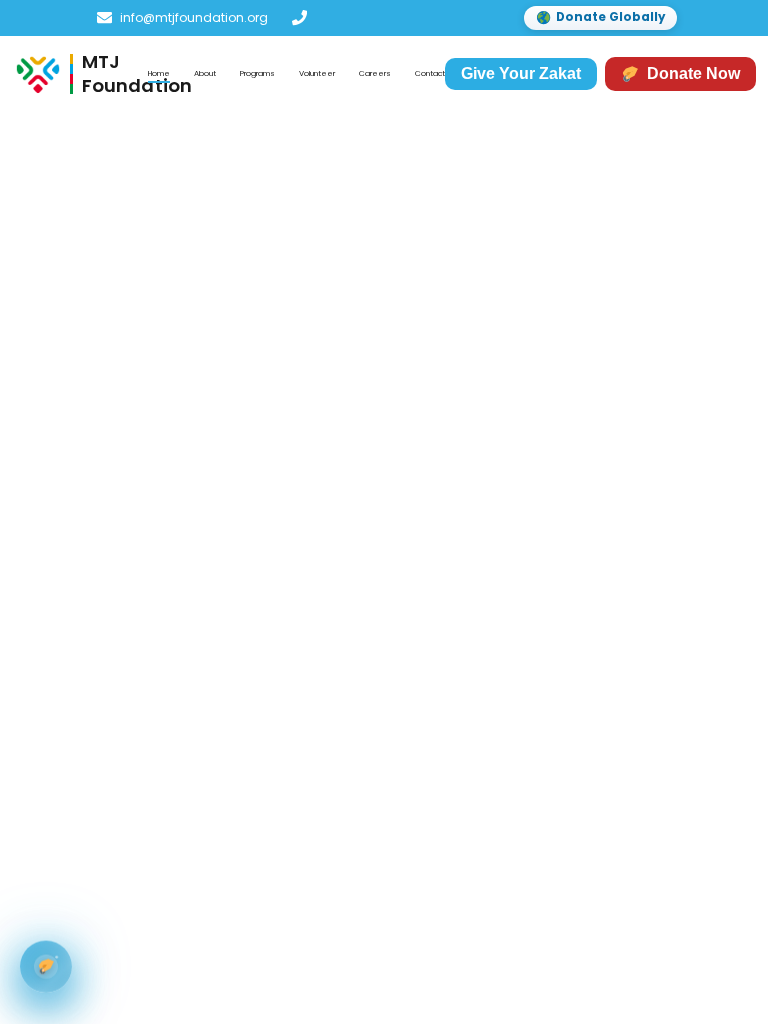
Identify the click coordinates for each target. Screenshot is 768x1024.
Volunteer (317, 73)
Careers (375, 73)
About (205, 73)
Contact (430, 73)
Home (159, 73)
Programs (257, 73)
